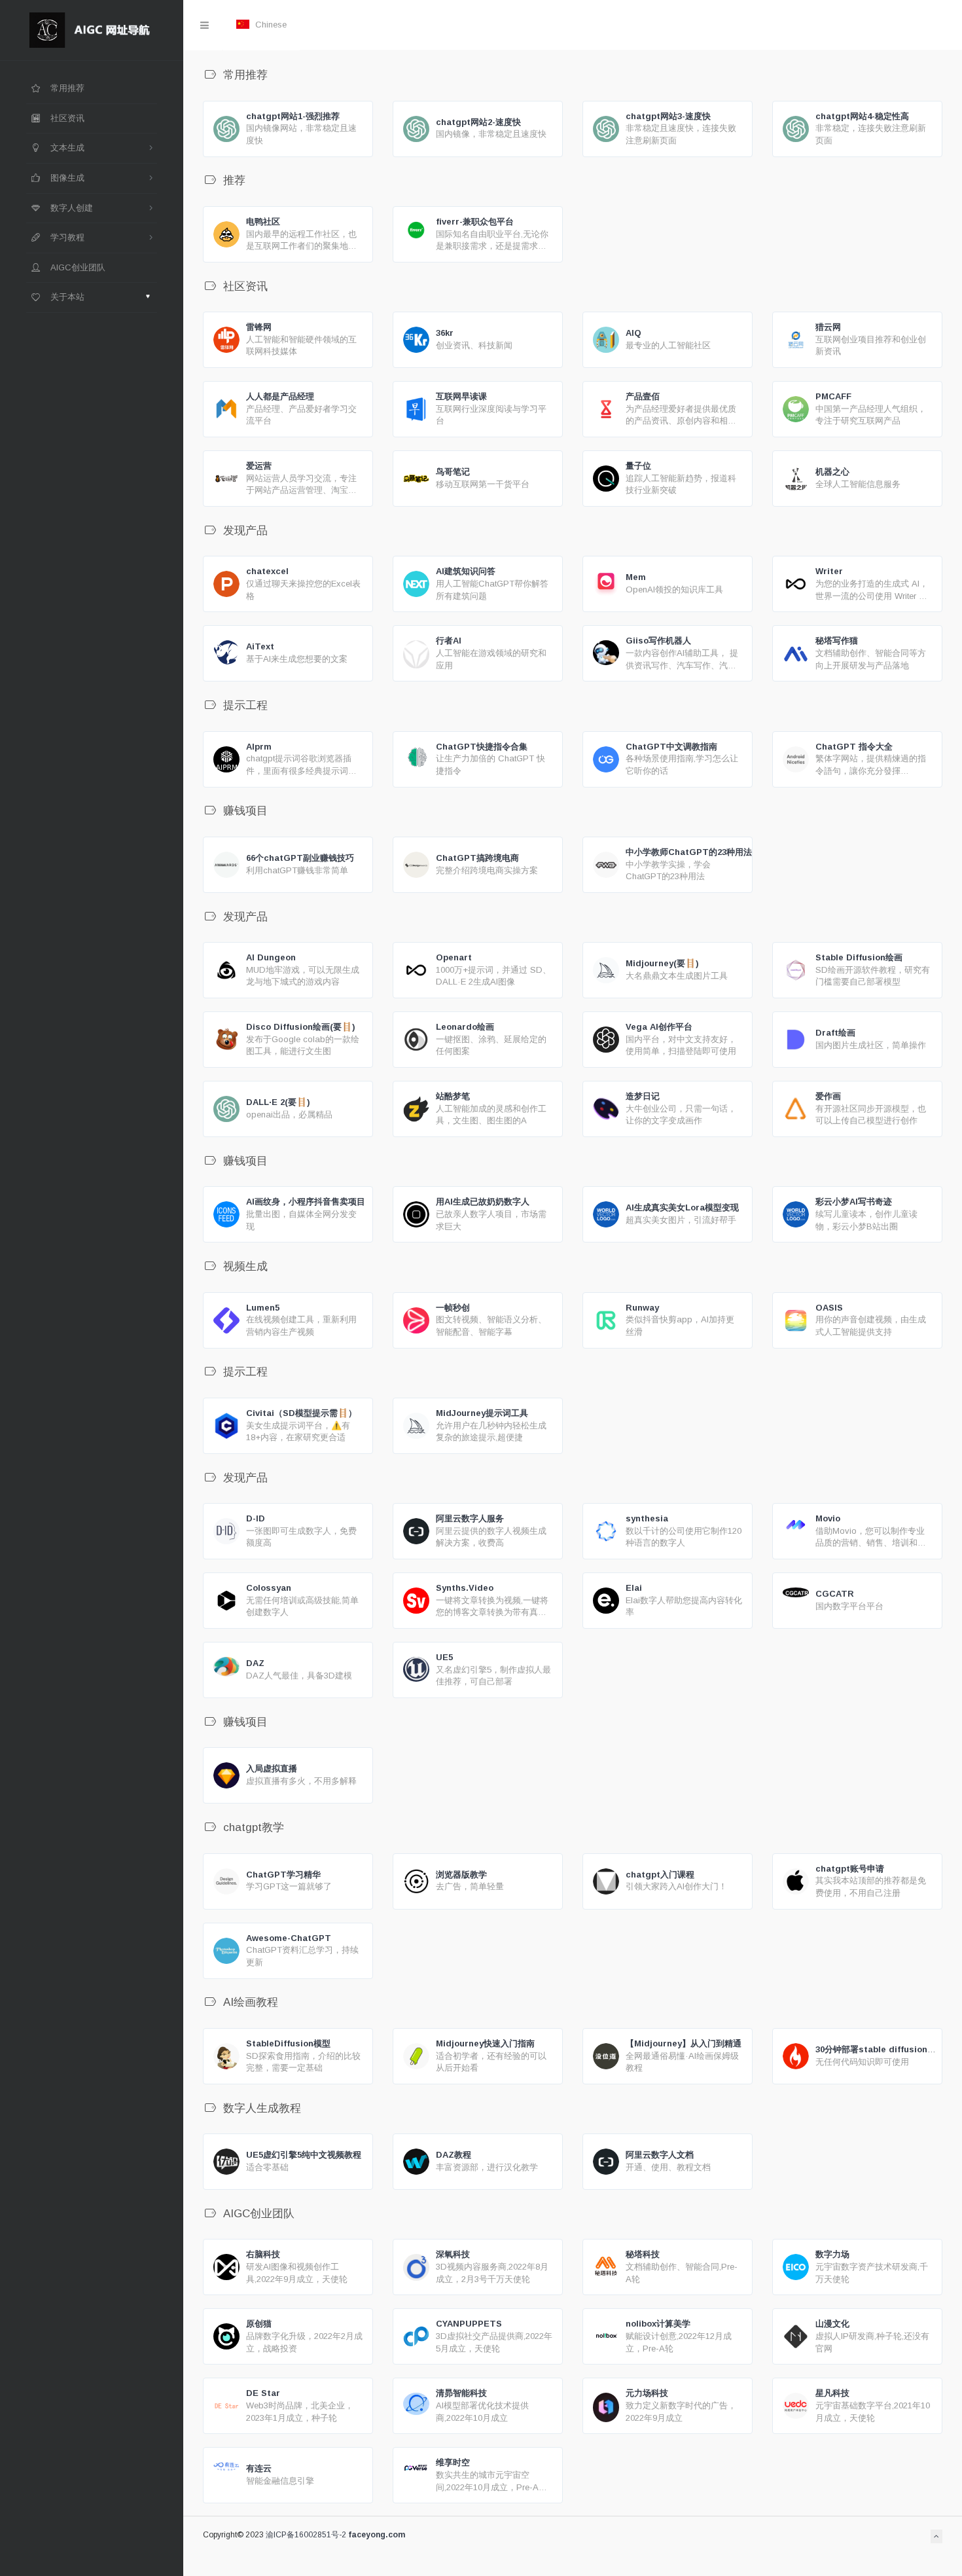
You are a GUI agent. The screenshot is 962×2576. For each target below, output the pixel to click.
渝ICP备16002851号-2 (306, 2535)
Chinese (270, 25)
